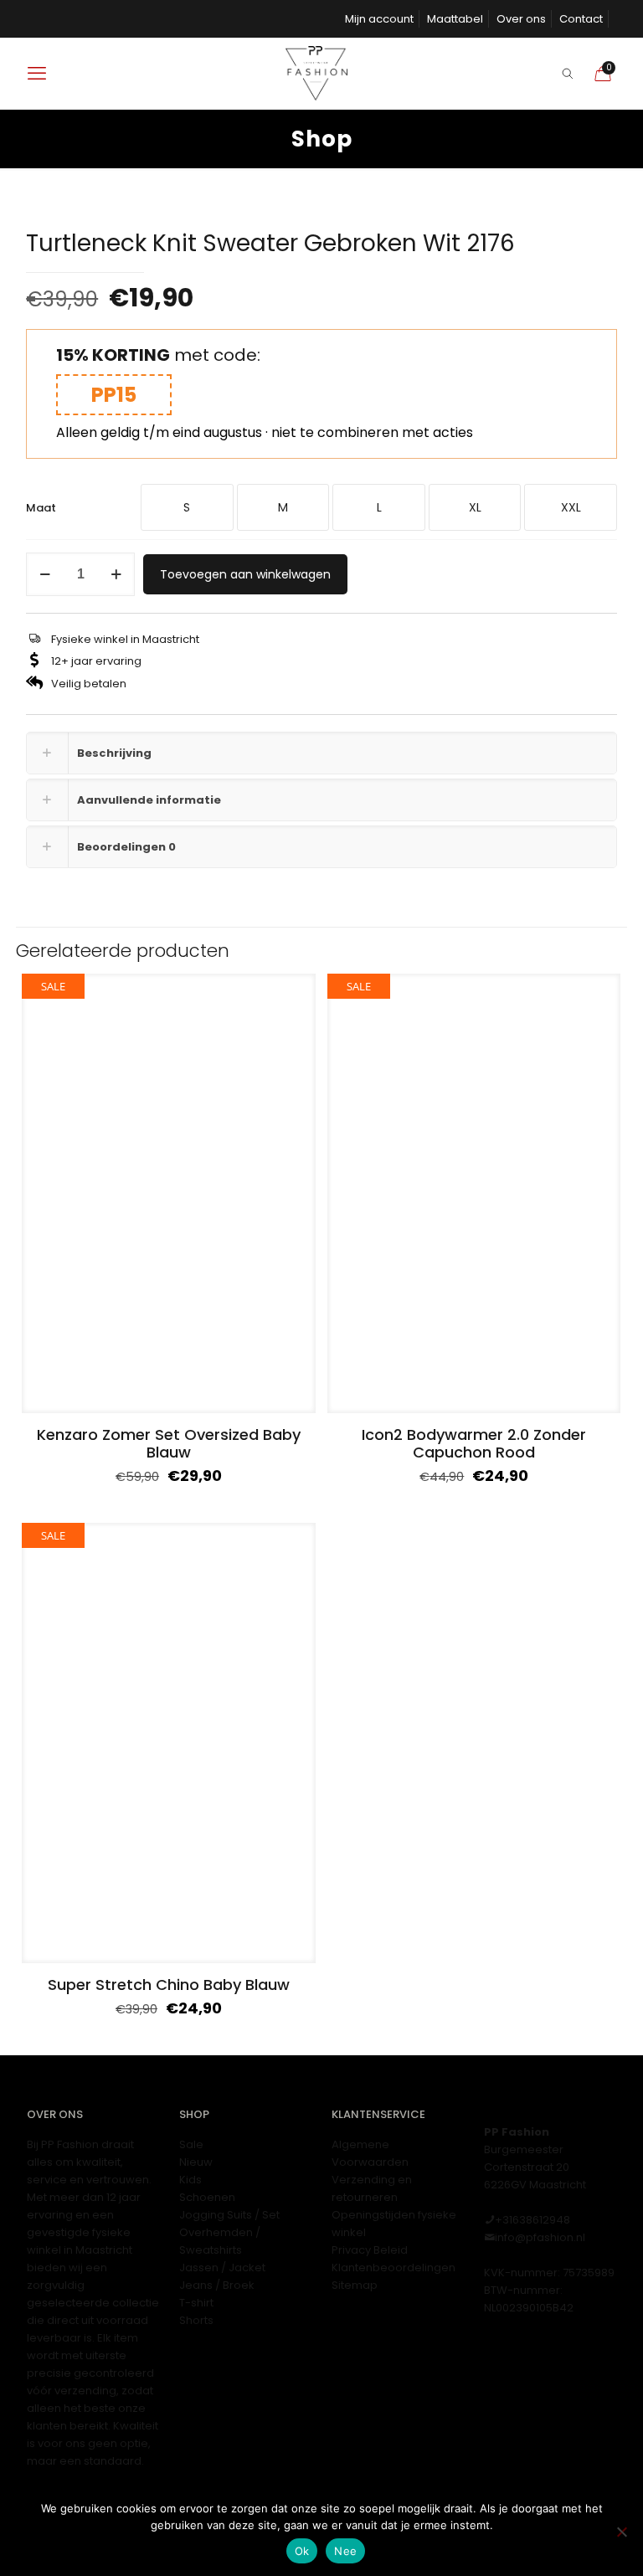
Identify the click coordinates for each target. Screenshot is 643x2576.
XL (475, 507)
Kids (190, 2180)
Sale (191, 2144)
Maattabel (455, 19)
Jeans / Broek (217, 2285)
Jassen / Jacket (222, 2267)
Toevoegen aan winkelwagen (245, 574)
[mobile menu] (37, 74)
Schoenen (207, 2197)
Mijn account (379, 19)
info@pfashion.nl (540, 2237)
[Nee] (622, 2532)
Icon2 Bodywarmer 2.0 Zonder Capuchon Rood (474, 1443)
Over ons (521, 19)
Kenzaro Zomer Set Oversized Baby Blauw (169, 1443)
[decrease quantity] (45, 574)
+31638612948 (532, 2220)
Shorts (196, 2320)
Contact (581, 19)
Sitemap (355, 2285)
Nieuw (196, 2162)
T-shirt (196, 2303)
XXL (571, 507)
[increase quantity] (116, 574)
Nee (345, 2551)
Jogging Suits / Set (229, 2215)
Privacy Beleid (370, 2250)
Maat (41, 508)
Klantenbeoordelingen (394, 2267)
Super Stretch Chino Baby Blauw (169, 1985)
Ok (302, 2551)
